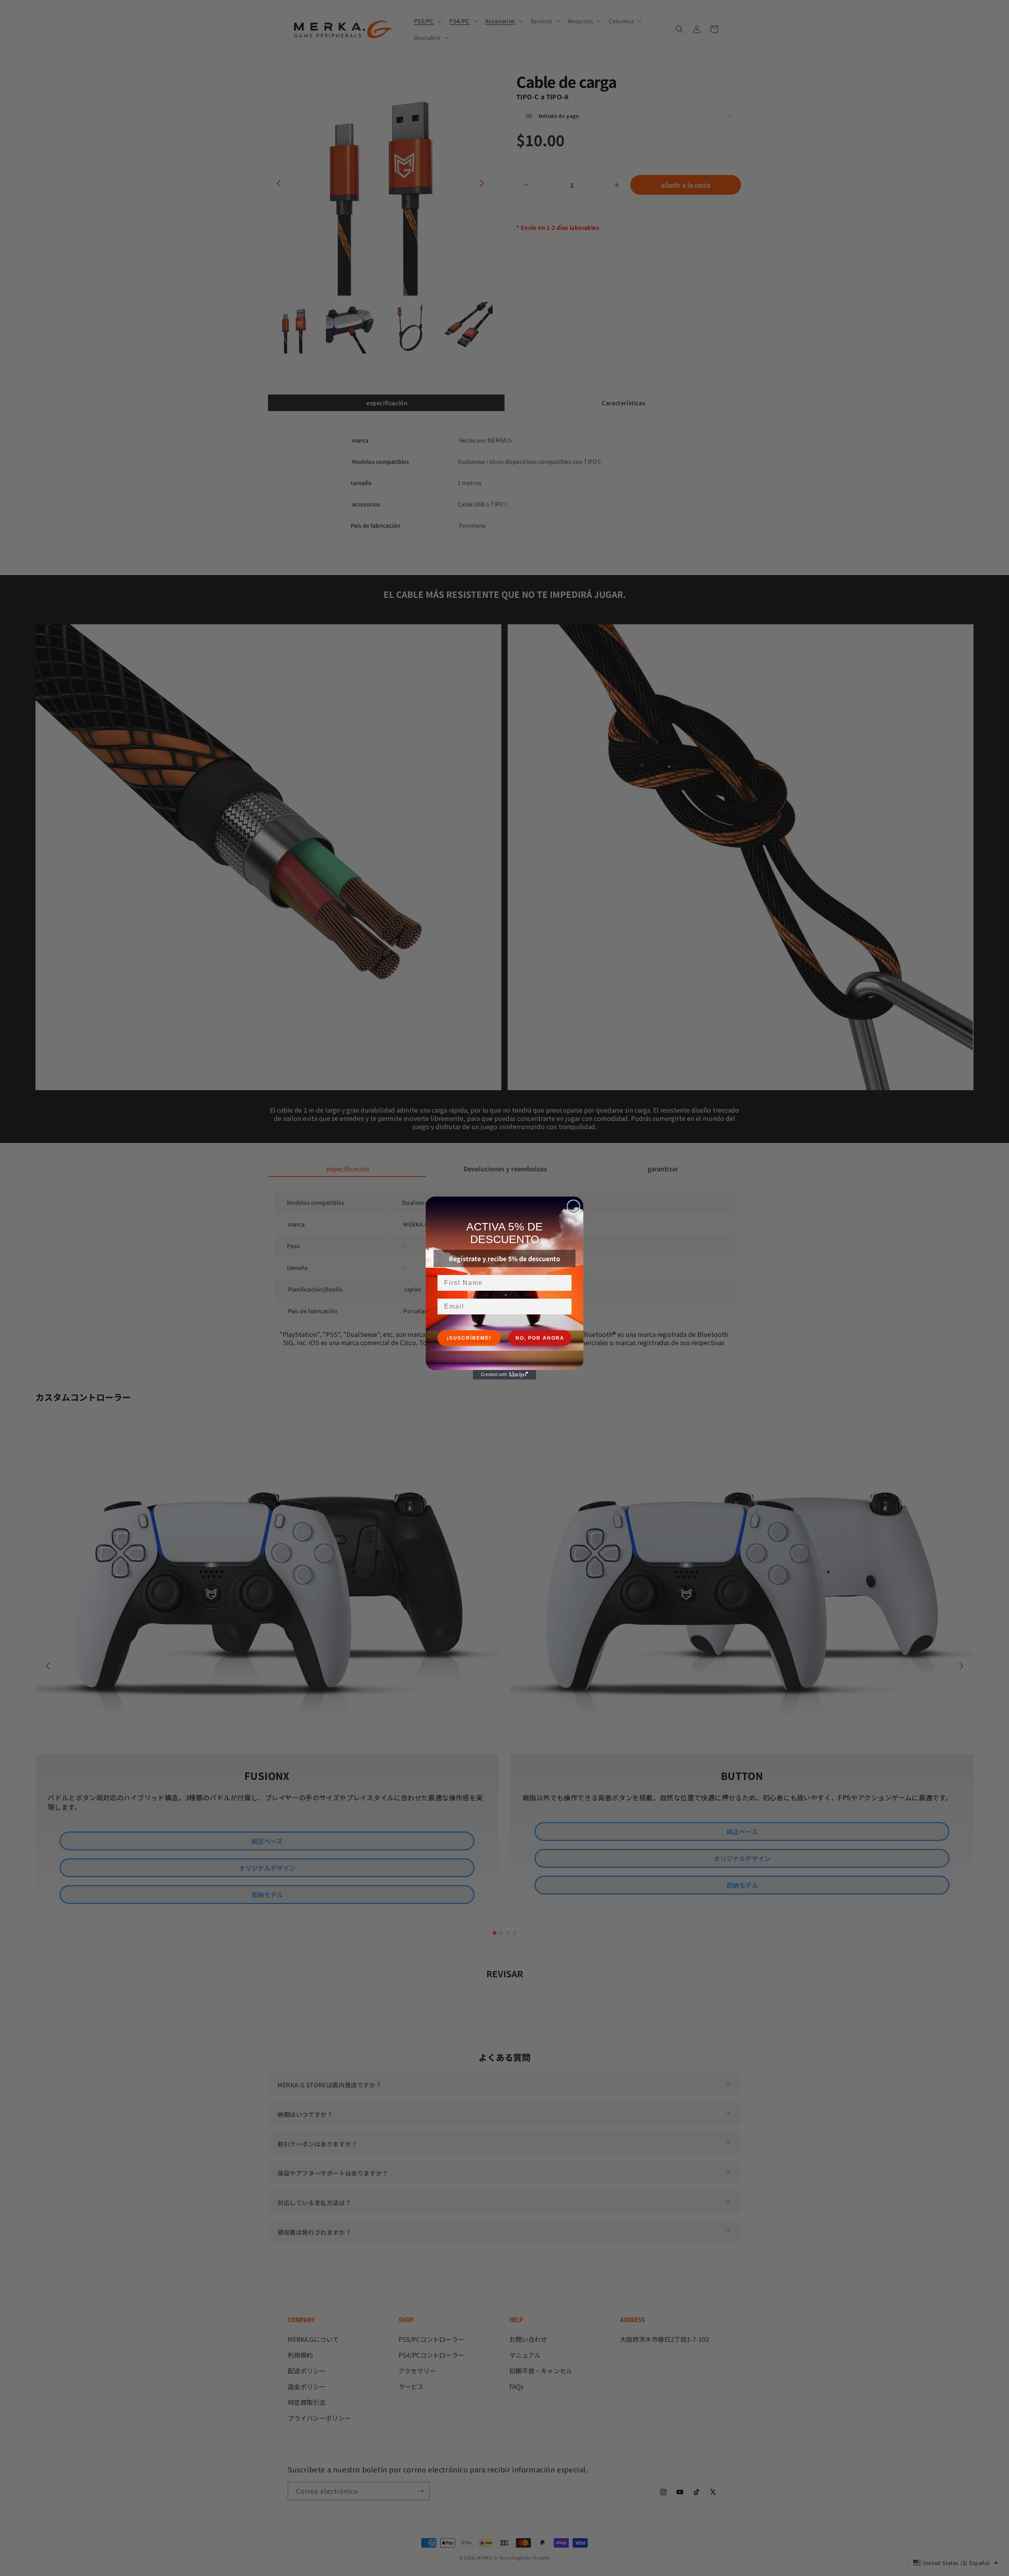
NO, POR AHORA (540, 1338)
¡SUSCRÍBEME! (469, 1338)
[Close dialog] (573, 1206)
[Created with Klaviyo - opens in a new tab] (504, 1375)
